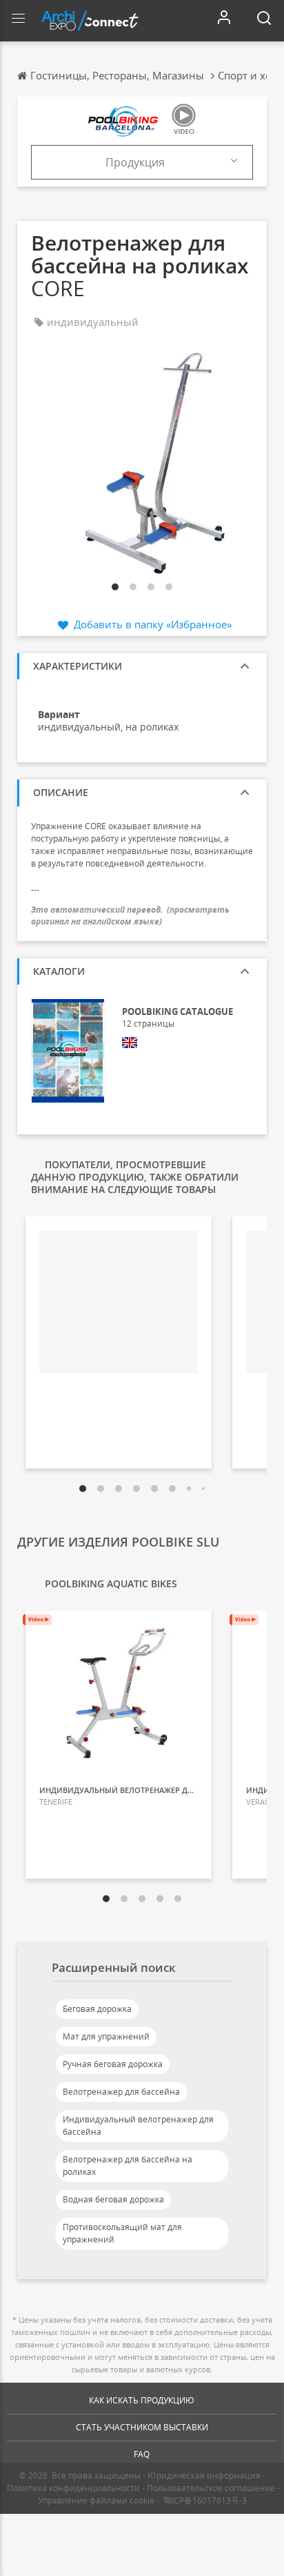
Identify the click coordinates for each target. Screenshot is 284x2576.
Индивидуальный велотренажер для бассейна (138, 2125)
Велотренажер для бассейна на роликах (128, 2166)
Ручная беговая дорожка (113, 2064)
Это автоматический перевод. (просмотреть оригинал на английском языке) (130, 916)
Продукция (135, 162)
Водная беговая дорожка (113, 2199)
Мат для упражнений (106, 2036)
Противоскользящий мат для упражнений (122, 2233)
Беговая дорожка (97, 2009)
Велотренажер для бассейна (121, 2092)
